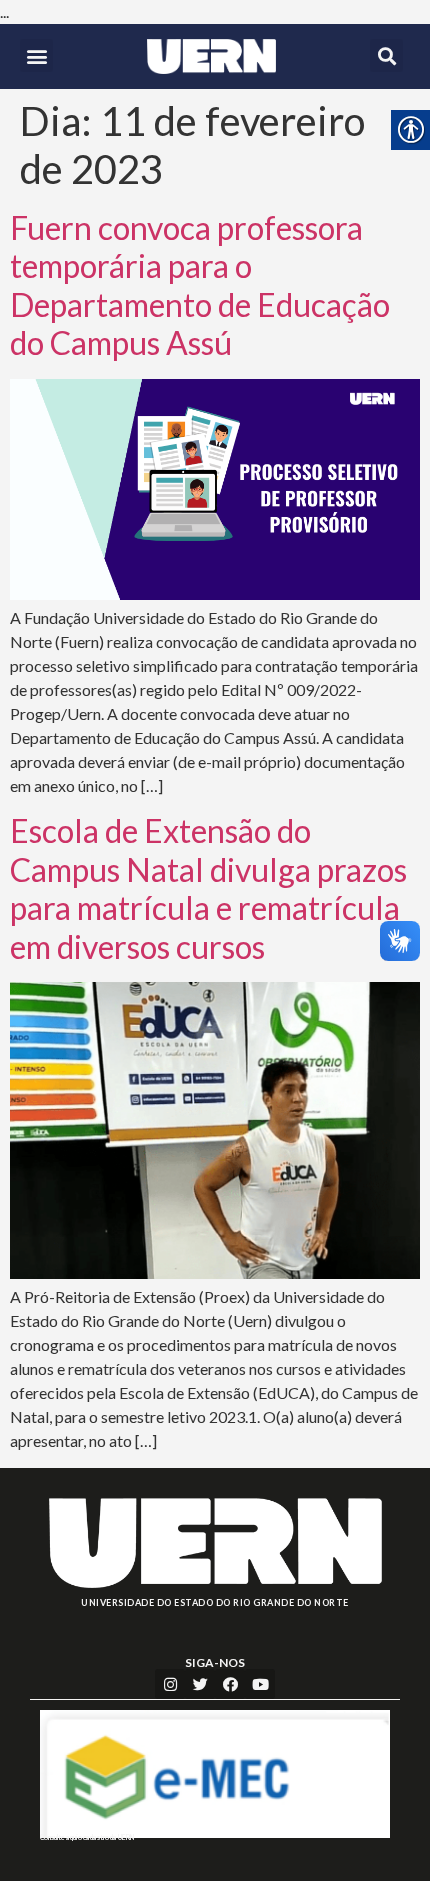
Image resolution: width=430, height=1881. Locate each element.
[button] (36, 55)
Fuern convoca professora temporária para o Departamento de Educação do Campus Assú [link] (200, 285)
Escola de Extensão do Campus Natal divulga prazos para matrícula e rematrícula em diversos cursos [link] (208, 888)
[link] (211, 56)
